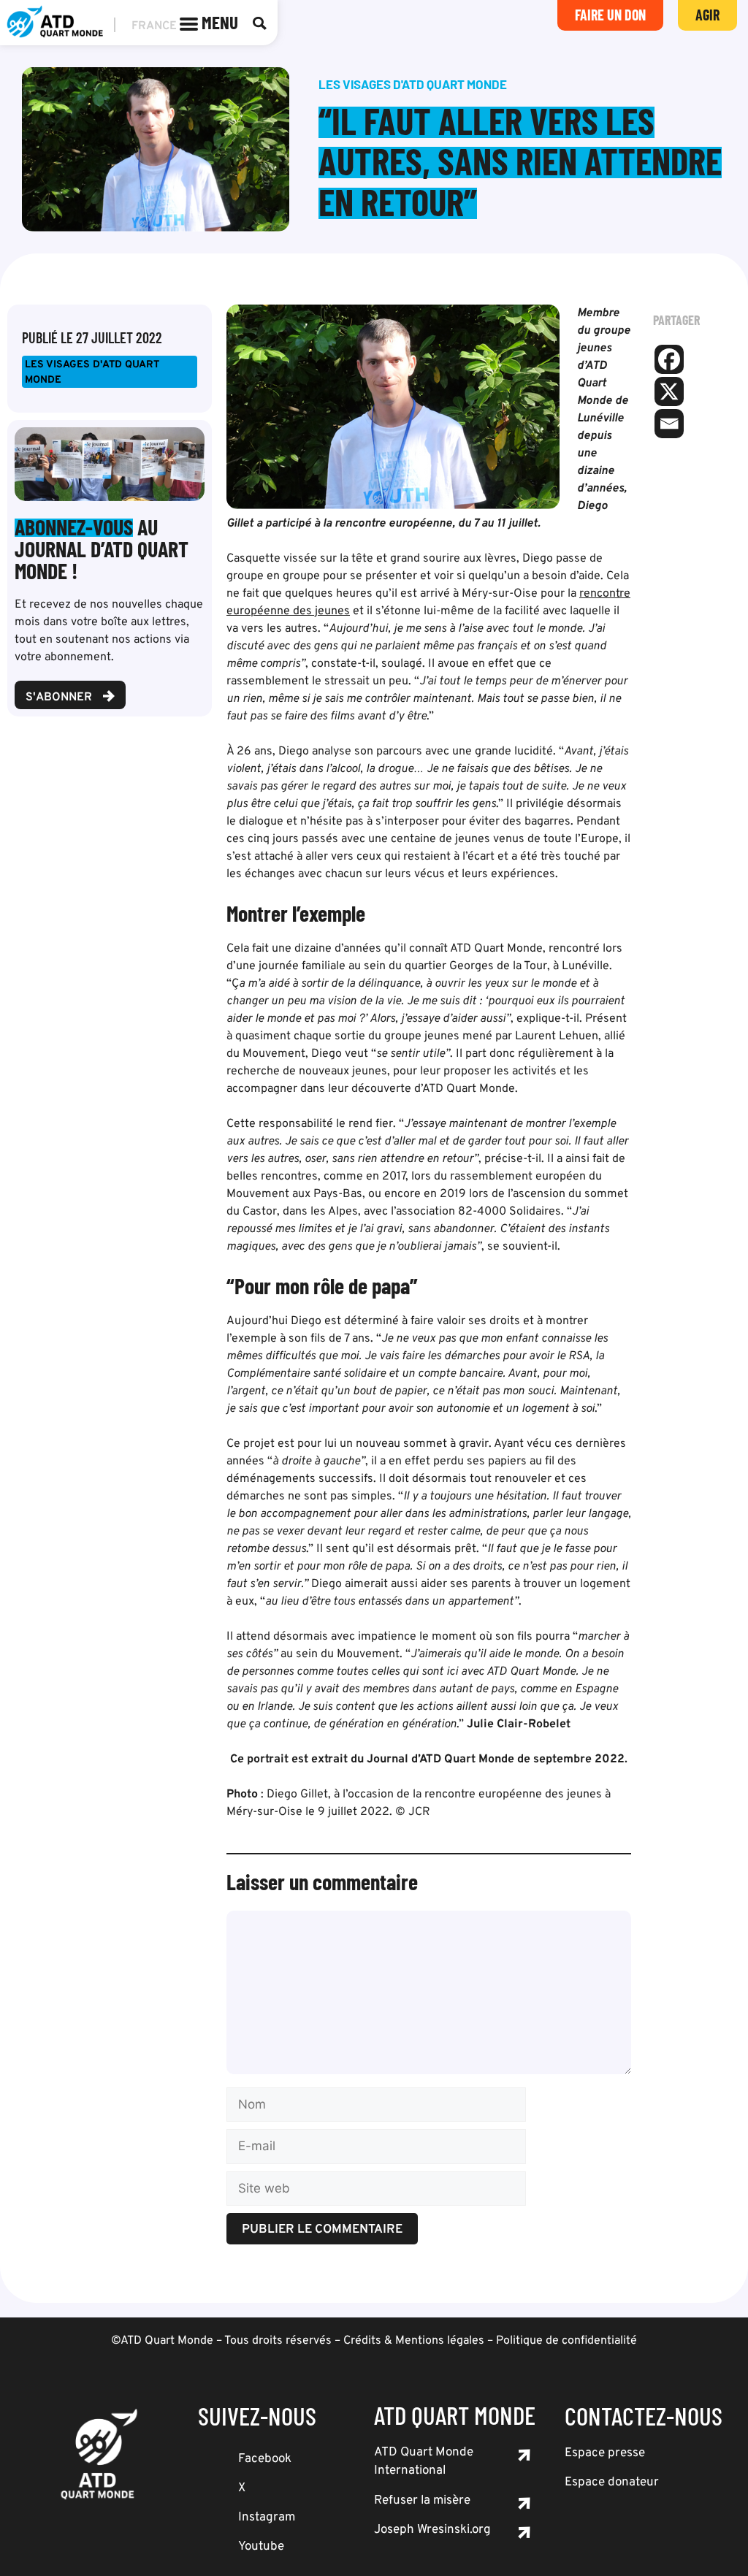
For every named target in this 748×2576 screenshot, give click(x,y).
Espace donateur (612, 2483)
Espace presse (605, 2453)
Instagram (267, 2518)
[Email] (669, 424)
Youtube (261, 2547)
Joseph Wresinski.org (432, 2530)
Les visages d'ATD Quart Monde (92, 372)
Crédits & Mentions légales (414, 2341)
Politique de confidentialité (566, 2341)
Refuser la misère (422, 2501)
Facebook (265, 2459)
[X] (669, 391)
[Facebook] (669, 359)
